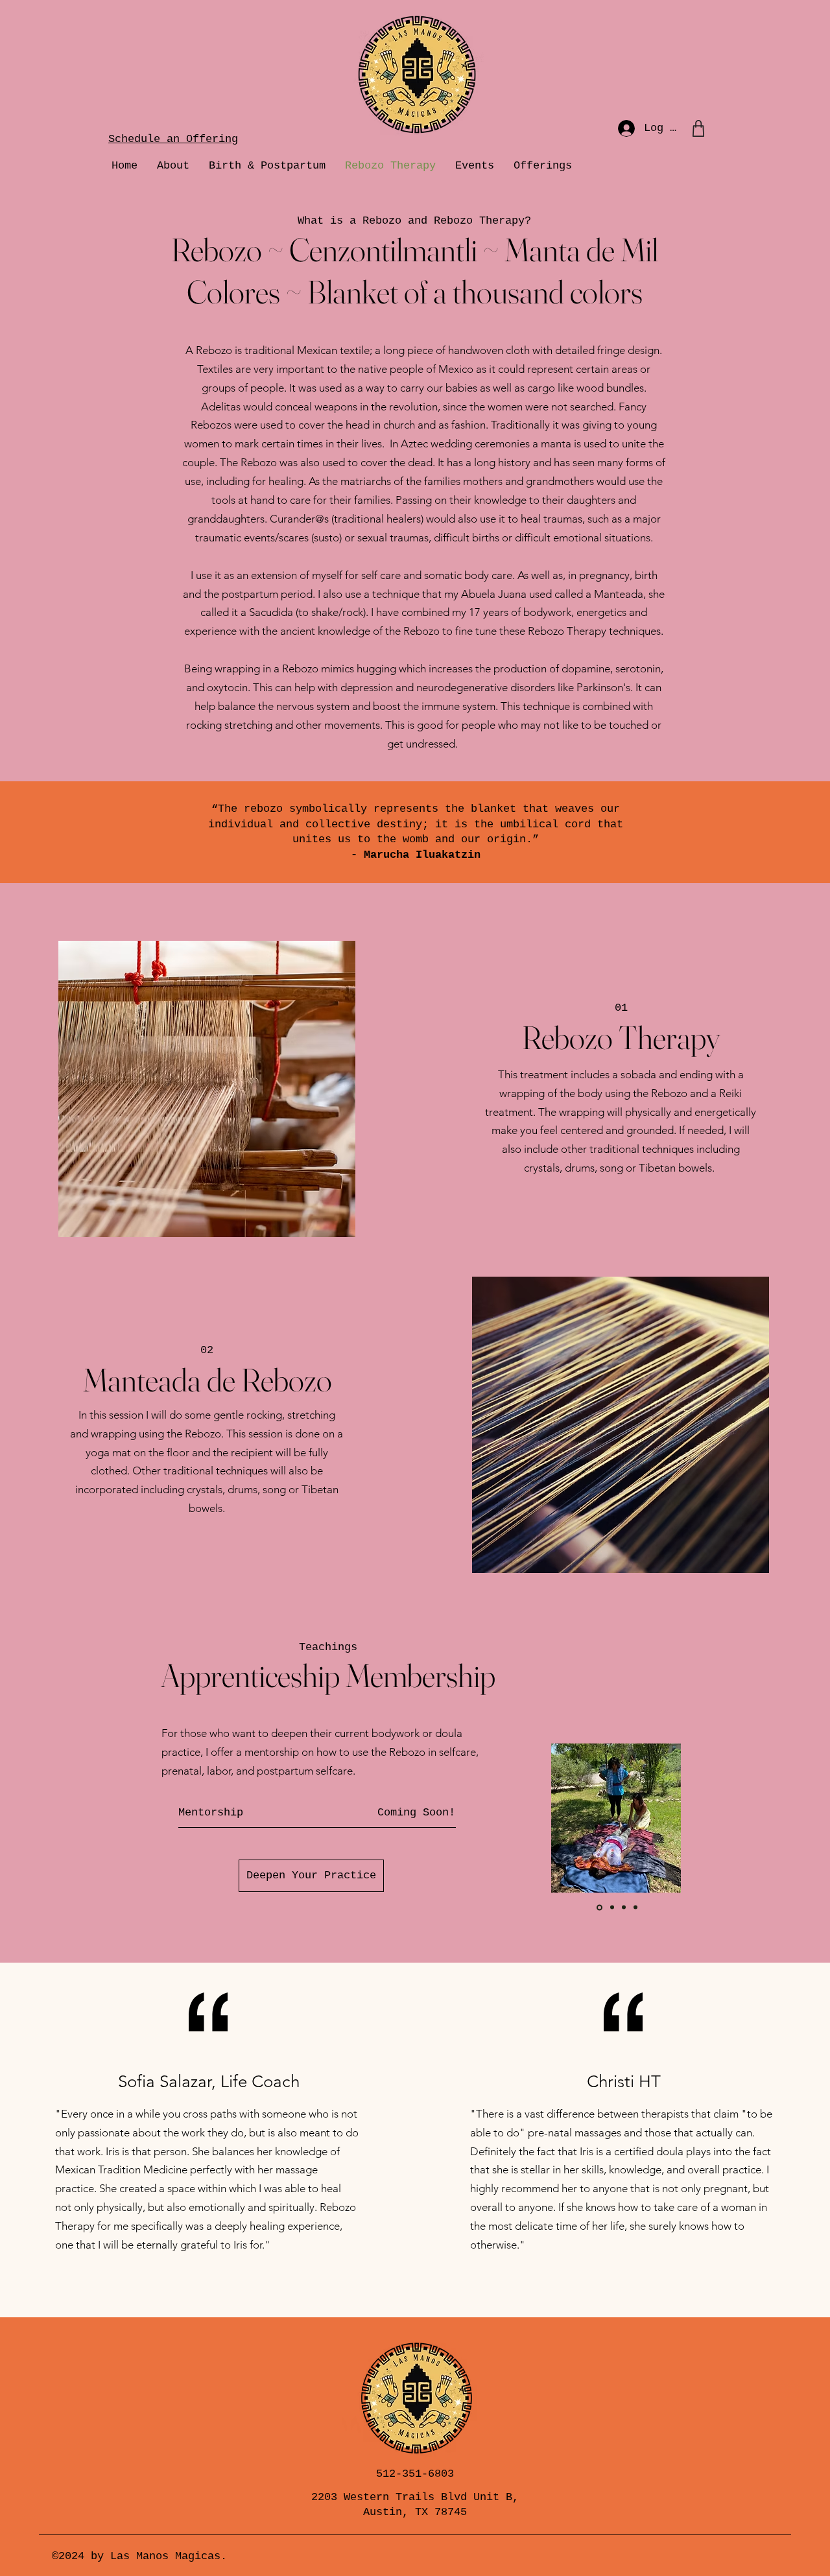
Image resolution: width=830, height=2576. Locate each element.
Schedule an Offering (173, 139)
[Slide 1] (599, 1908)
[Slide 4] (635, 1908)
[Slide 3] (624, 1908)
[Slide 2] (611, 1907)
